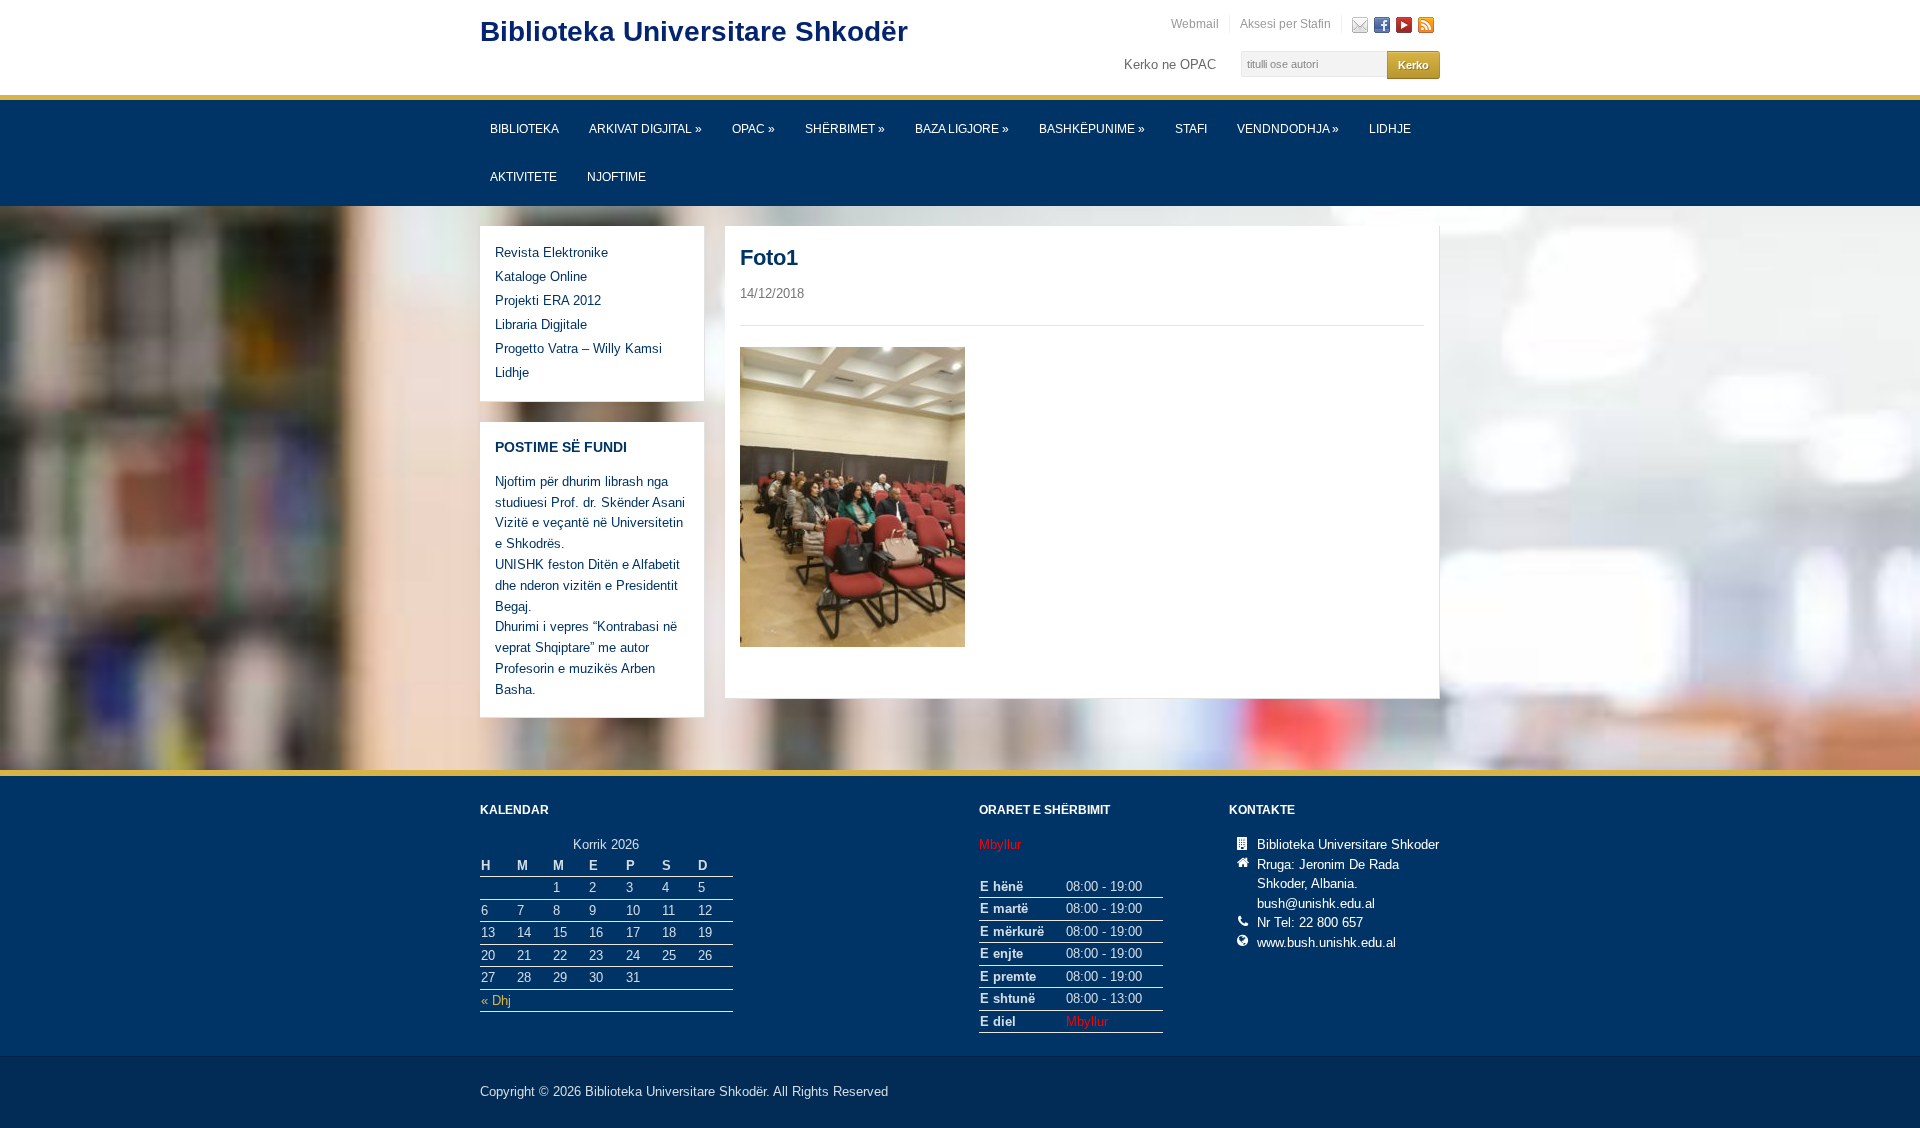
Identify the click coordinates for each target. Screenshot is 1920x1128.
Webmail (1195, 24)
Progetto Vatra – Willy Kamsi (578, 348)
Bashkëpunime (1092, 129)
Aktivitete (523, 177)
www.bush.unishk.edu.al (1326, 942)
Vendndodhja (1288, 129)
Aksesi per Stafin (1285, 24)
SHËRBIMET (845, 129)
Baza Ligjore (962, 129)
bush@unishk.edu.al (1316, 903)
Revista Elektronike (551, 252)
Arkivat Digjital (645, 129)
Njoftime (616, 177)
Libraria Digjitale (541, 324)
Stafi (1191, 129)
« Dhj (496, 1000)
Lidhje (1390, 129)
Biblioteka (524, 129)
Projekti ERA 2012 (548, 300)
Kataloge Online (541, 276)
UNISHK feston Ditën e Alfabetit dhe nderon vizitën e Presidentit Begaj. (587, 585)
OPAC (753, 129)
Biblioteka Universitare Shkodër (694, 31)
